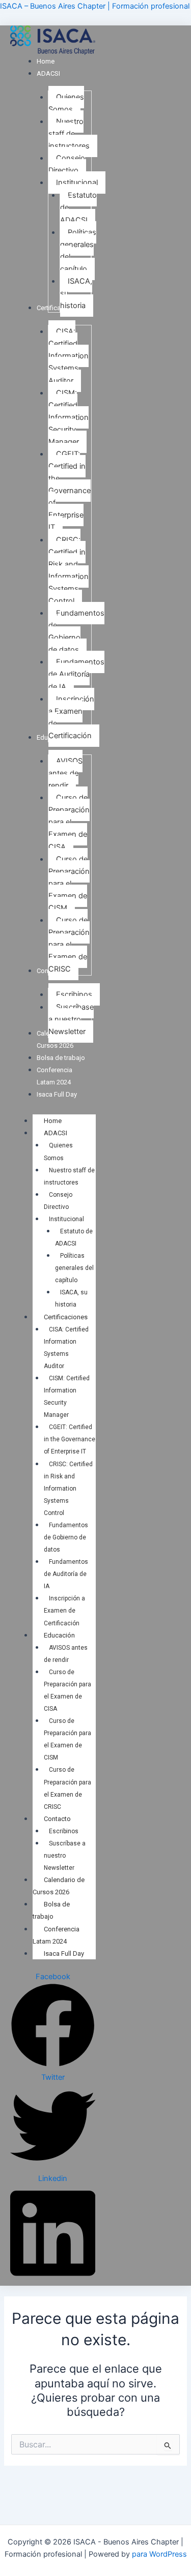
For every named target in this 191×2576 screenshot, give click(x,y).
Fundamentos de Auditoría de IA (66, 1574)
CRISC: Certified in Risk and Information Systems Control (68, 1489)
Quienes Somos (58, 1151)
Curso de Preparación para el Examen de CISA (67, 1690)
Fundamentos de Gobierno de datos (66, 1537)
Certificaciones (66, 1317)
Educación (59, 1635)
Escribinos (64, 1831)
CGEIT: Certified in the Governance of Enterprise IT (70, 1439)
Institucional (66, 1219)
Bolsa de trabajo (51, 1910)
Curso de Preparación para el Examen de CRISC (67, 1788)
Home (53, 1121)
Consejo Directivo (58, 1201)
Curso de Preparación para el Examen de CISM (67, 1739)
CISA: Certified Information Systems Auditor (66, 1348)
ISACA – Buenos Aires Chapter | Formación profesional (95, 6)
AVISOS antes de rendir (66, 1654)
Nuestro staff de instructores (69, 1176)
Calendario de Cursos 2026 (59, 1886)
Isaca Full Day (64, 1953)
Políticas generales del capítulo (74, 1268)
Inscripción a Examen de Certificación (64, 1611)
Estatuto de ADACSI (74, 1237)
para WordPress (159, 2554)
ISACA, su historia (71, 1298)
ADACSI (56, 1133)
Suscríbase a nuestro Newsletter (65, 1856)
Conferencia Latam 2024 (56, 1935)
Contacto (57, 1819)
